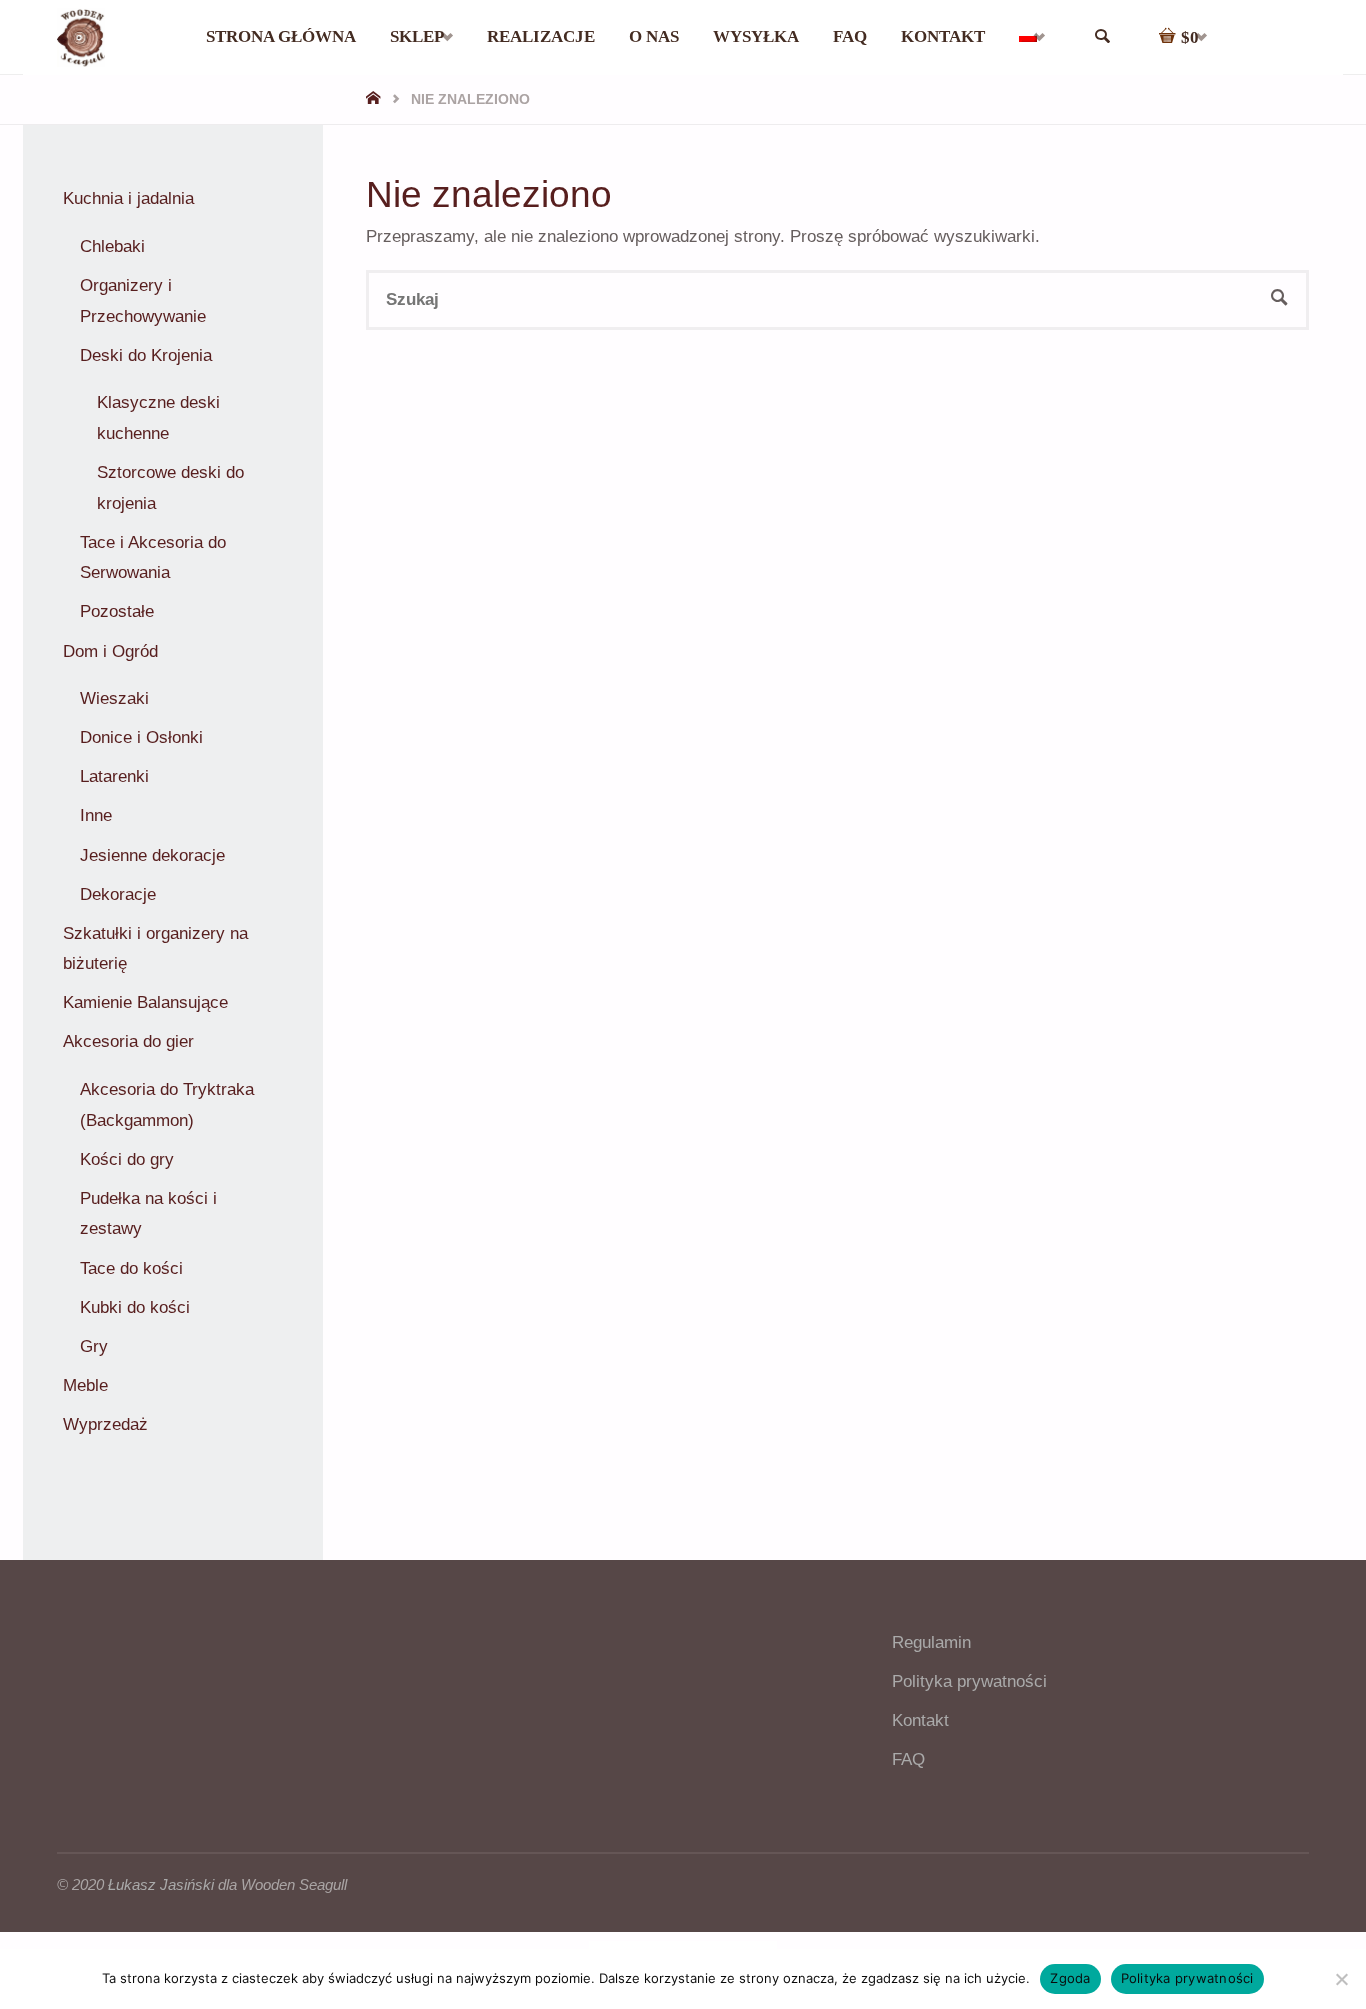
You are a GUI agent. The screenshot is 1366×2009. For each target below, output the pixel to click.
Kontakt (920, 1720)
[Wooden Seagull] (81, 36)
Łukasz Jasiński (161, 1884)
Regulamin (931, 1642)
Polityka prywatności (969, 1681)
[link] (1102, 37)
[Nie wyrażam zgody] (1341, 1979)
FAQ (908, 1759)
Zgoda (1070, 1978)
